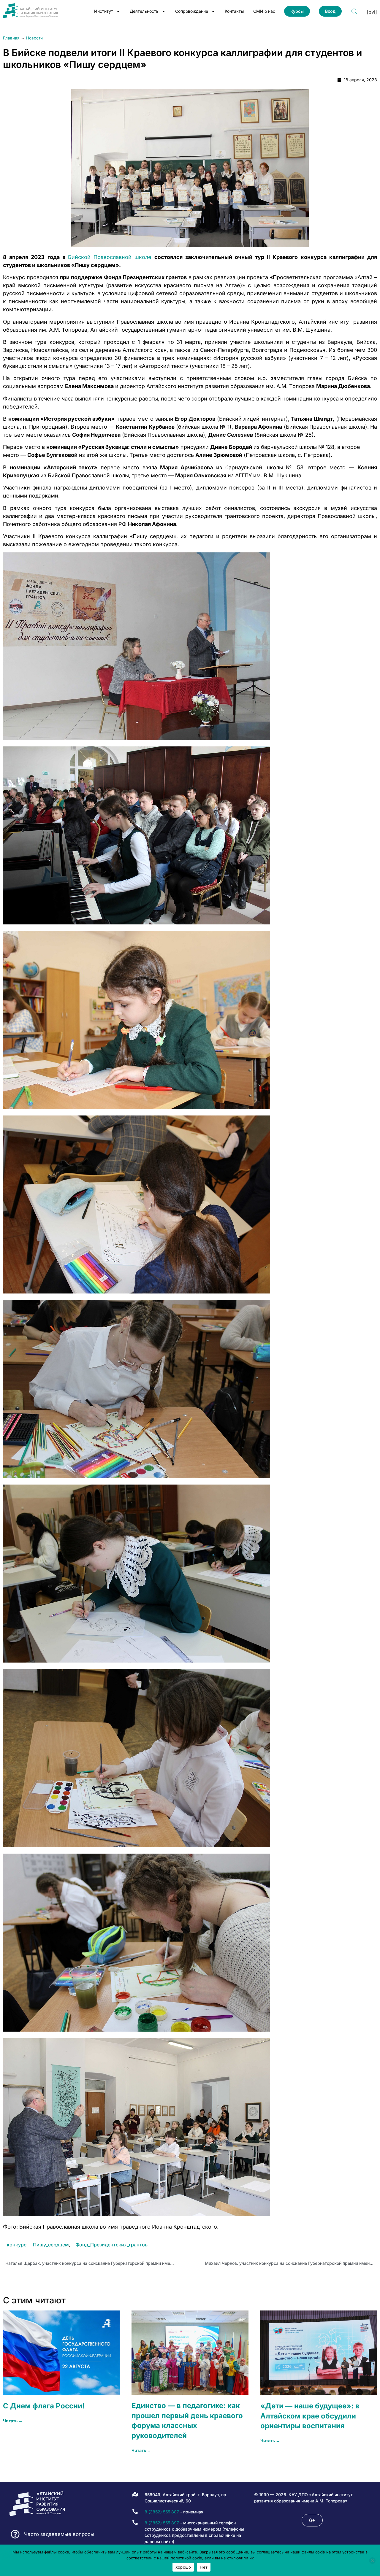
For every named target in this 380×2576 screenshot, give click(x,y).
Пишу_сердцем (51, 2245)
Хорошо (183, 2567)
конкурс (17, 2245)
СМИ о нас (264, 11)
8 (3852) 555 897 (162, 2523)
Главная (11, 38)
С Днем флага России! (44, 2406)
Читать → (13, 2421)
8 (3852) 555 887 (162, 2512)
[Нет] (372, 2561)
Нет (204, 2567)
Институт (104, 11)
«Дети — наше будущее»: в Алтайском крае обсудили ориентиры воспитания (310, 2416)
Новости (34, 38)
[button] (312, 2520)
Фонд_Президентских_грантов (111, 2245)
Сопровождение (192, 11)
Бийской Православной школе (110, 257)
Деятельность (144, 11)
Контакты (234, 11)
